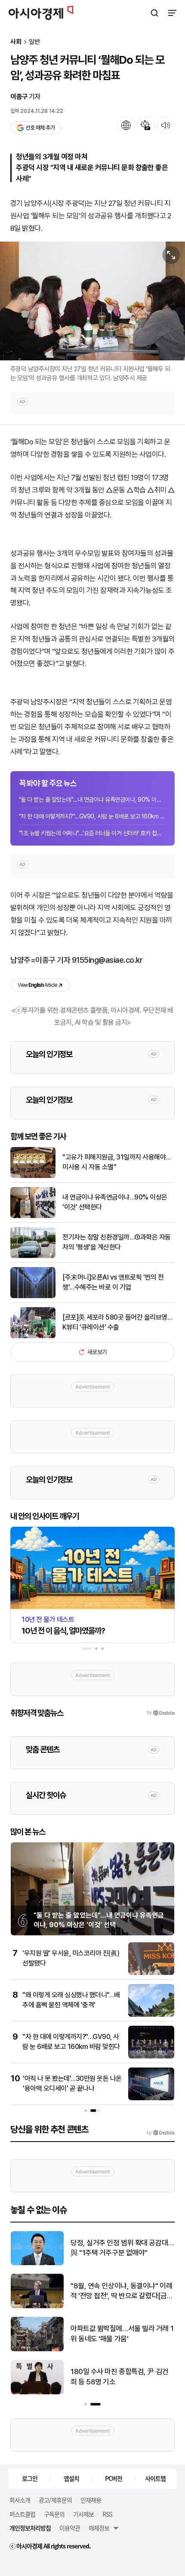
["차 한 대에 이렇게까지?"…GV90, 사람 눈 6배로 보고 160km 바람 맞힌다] (151, 2057)
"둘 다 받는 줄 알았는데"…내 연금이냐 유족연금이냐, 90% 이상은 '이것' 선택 (92, 800)
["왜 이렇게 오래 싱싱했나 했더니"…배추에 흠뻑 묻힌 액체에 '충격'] (151, 2015)
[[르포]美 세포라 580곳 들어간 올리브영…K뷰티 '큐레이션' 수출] (33, 1336)
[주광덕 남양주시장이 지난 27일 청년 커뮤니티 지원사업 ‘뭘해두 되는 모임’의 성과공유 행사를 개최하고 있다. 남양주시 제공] (92, 301)
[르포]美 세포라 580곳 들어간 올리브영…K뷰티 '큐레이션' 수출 (117, 1322)
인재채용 (91, 2500)
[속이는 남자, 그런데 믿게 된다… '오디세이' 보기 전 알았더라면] (37, 2306)
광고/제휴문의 (55, 2500)
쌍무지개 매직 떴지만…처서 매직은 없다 (120, 2248)
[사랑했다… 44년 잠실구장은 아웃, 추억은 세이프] (37, 2392)
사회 (16, 42)
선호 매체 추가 (40, 128)
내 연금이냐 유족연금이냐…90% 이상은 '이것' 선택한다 (115, 1202)
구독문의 (54, 2514)
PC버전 (114, 2478)
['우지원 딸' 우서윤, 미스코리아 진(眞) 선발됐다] (151, 1973)
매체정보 (99, 2528)
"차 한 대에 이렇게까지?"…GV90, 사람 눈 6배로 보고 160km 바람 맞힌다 (92, 816)
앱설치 (71, 2478)
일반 (34, 42)
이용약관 (70, 2528)
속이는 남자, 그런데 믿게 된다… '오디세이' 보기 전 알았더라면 (120, 2291)
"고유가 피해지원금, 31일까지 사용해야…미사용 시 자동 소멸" (117, 1162)
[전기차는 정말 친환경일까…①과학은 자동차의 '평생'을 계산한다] (33, 1256)
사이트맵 (155, 2478)
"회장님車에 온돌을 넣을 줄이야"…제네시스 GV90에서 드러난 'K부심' (121, 2334)
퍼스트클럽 (22, 2514)
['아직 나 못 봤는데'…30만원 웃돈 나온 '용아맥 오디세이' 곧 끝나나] (151, 2098)
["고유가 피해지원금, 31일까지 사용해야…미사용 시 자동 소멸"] (33, 1176)
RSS (107, 2514)
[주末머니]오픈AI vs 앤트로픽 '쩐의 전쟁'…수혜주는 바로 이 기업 (113, 1282)
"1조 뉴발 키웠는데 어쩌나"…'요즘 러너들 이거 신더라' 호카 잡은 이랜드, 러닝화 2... (92, 833)
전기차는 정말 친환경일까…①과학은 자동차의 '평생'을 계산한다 (117, 1242)
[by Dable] (161, 2133)
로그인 (30, 2478)
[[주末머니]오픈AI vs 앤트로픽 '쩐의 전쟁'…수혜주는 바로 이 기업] (33, 1296)
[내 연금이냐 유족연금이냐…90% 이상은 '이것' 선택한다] (33, 1216)
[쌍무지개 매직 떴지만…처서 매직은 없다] (37, 2263)
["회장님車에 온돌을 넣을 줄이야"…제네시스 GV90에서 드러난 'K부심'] (37, 2349)
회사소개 (20, 2500)
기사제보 (83, 2514)
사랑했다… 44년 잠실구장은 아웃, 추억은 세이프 (119, 2377)
